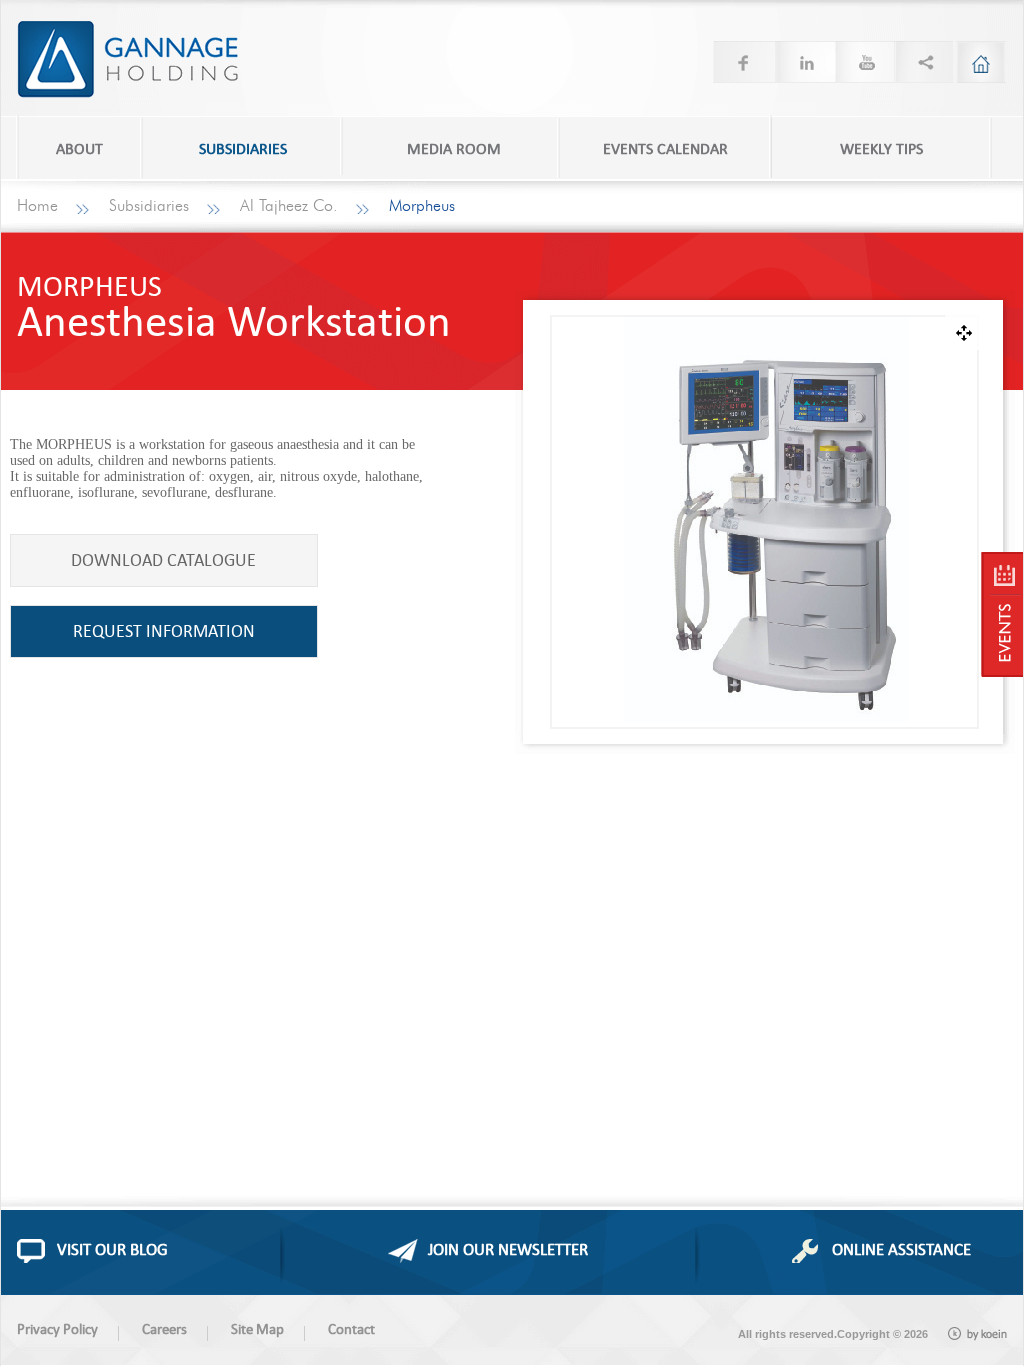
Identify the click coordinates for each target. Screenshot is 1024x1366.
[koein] (977, 1334)
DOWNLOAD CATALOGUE (163, 559)
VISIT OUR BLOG (112, 1249)
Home (37, 206)
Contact (351, 1328)
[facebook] (743, 62)
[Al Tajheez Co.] (1002, 614)
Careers (164, 1328)
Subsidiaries (149, 206)
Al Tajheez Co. (289, 206)
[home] (981, 62)
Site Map (257, 1328)
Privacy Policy (57, 1328)
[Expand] (962, 332)
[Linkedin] (803, 62)
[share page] (923, 62)
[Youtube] (863, 62)
